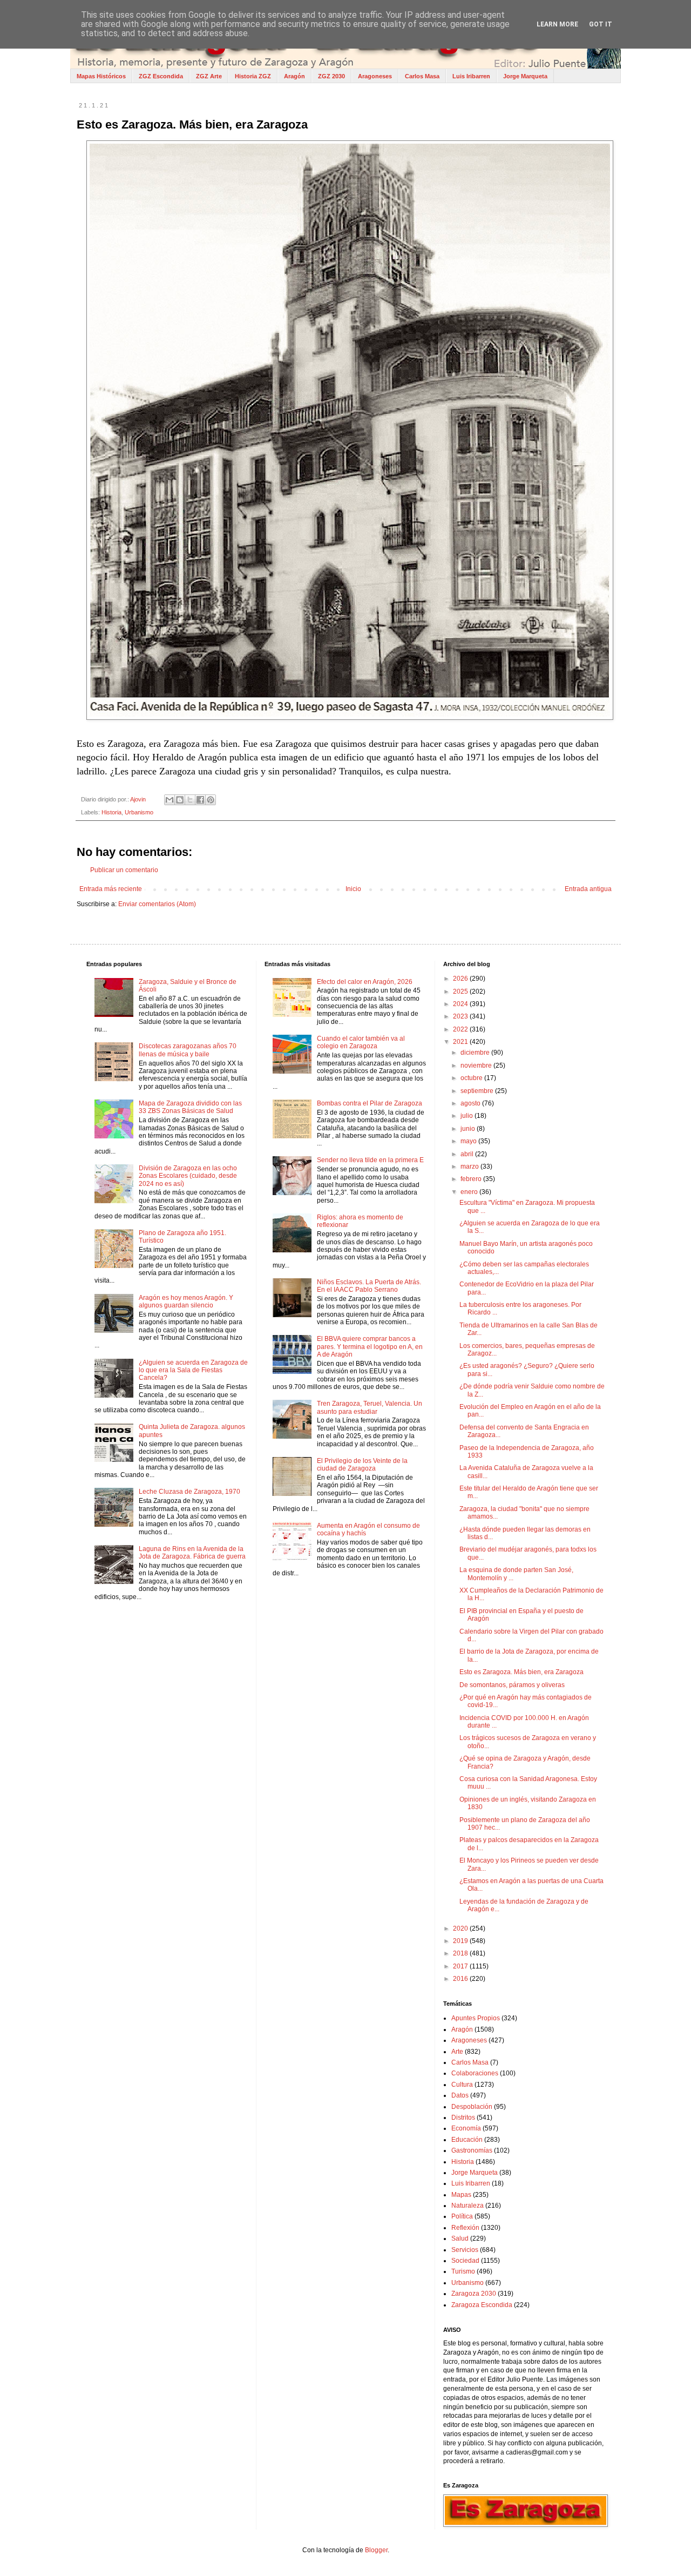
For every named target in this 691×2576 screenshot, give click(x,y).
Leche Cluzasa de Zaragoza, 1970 (189, 1492)
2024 (461, 1004)
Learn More (557, 24)
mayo (469, 1141)
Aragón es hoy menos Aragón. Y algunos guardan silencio (186, 1302)
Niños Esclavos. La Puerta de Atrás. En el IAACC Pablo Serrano (369, 1286)
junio (469, 1129)
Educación (467, 2140)
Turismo (463, 2271)
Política (462, 2216)
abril (468, 1154)
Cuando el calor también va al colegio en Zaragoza (361, 1042)
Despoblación (472, 2107)
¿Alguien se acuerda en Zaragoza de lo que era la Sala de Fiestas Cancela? (193, 1370)
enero (470, 1192)
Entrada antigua (588, 889)
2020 (461, 1928)
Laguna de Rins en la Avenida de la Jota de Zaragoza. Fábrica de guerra (192, 1553)
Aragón (294, 76)
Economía (466, 2128)
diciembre (476, 1053)
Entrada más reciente (111, 889)
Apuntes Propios (476, 2018)
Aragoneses (375, 76)
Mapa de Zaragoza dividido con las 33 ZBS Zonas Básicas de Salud (190, 1107)
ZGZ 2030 (331, 76)
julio (468, 1116)
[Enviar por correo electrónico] (170, 800)
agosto (471, 1103)
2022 (461, 1029)
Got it (601, 24)
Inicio (353, 889)
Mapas (461, 2195)
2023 (461, 1016)
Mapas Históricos (101, 76)
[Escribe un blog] (180, 800)
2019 (461, 1941)
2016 (461, 1979)
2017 (461, 1966)
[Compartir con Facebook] (200, 800)
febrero (472, 1179)
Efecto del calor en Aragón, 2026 (365, 982)
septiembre (478, 1091)
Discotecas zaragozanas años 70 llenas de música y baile (188, 1050)
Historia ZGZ (253, 76)
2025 (461, 992)
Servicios (465, 2250)
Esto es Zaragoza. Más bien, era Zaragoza (521, 1672)
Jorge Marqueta (525, 76)
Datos (460, 2095)
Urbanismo (139, 812)
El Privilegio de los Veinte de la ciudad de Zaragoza (362, 1465)
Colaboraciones (475, 2073)
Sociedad (465, 2261)
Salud (460, 2238)
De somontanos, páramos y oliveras (512, 1685)
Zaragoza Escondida (482, 2305)
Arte (457, 2052)
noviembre (477, 1066)
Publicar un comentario (124, 870)
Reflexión (465, 2228)
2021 (461, 1042)
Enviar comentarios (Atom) (157, 904)
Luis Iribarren (471, 76)
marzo (470, 1166)
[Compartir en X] (190, 800)
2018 (461, 1953)
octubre (472, 1078)
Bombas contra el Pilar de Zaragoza (370, 1103)
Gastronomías (472, 2150)
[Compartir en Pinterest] (211, 800)
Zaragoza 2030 (474, 2294)
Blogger (376, 2550)
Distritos (463, 2118)
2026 (461, 979)
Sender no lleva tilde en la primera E (370, 1160)
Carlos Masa (422, 76)
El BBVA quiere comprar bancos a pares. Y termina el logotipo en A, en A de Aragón (370, 1347)
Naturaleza (468, 2206)
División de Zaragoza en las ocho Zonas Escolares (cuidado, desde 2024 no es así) (188, 1176)
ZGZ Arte (209, 76)
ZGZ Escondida (161, 76)
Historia (111, 812)
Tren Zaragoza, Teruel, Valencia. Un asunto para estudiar (370, 1407)
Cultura (462, 2085)
